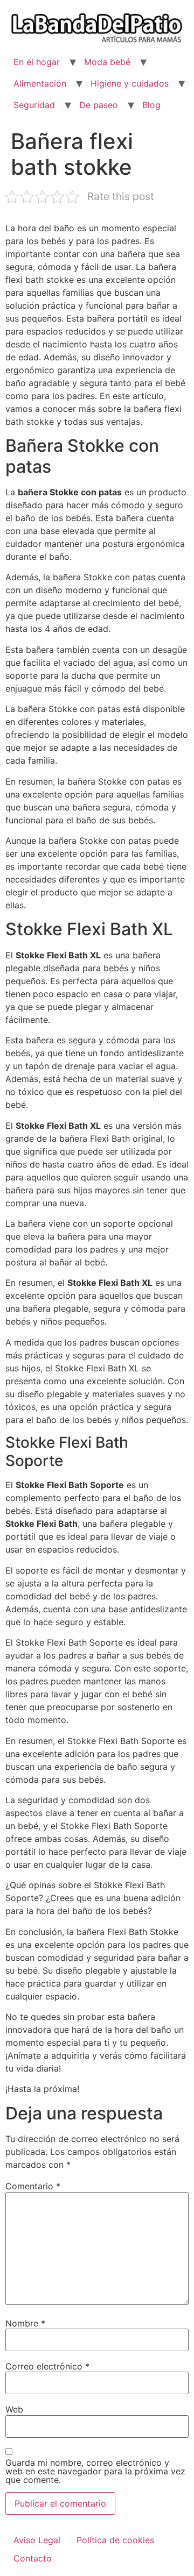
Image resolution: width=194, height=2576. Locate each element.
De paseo (99, 105)
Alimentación (40, 83)
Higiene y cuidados (130, 83)
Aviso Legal (37, 2540)
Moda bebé (107, 62)
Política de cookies (115, 2540)
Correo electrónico (47, 2366)
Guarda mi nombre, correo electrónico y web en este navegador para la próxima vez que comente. (95, 2471)
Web (14, 2409)
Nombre (25, 2323)
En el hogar (37, 62)
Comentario (33, 2186)
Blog (151, 105)
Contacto (33, 2558)
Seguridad (34, 105)
